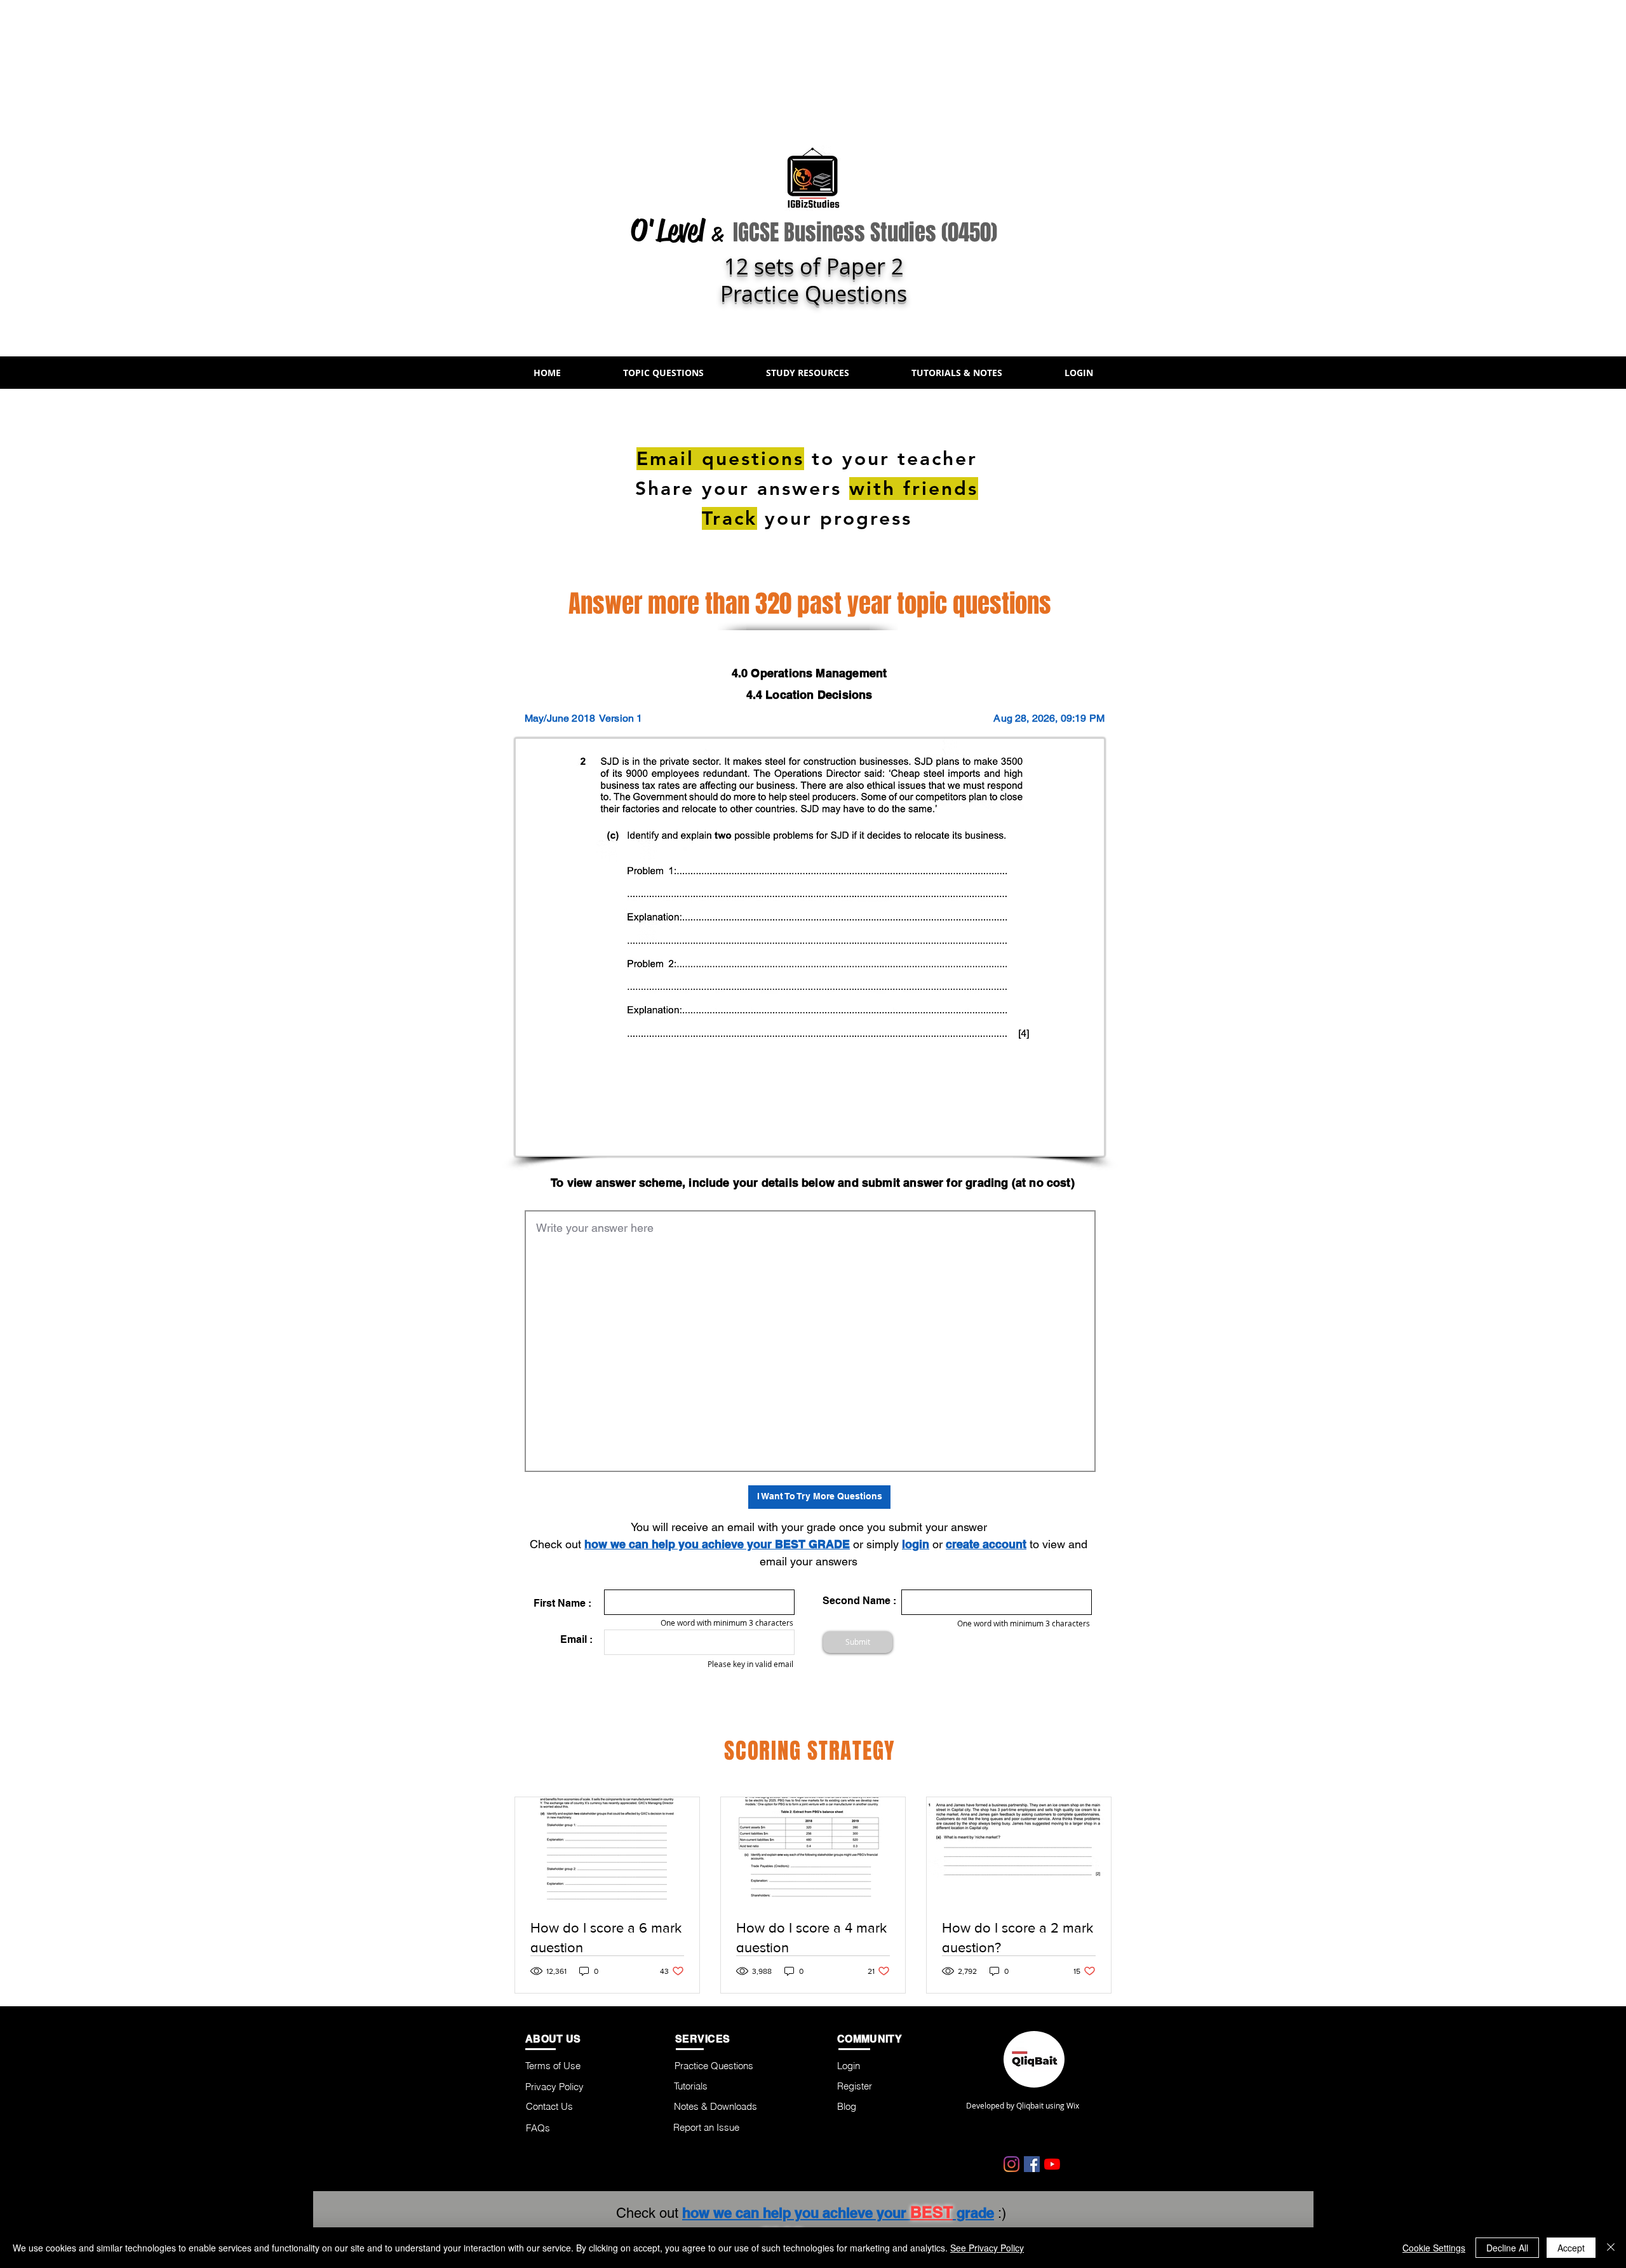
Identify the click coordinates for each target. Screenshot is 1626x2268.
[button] (663, 373)
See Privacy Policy (987, 2248)
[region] (1293, 516)
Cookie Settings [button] (1434, 2248)
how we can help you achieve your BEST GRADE (717, 1544)
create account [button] (986, 1544)
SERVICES (703, 2039)
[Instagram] (1011, 2164)
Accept (1571, 2248)
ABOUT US (553, 2039)
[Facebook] (1032, 2164)
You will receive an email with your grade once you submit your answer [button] (809, 1527)
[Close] (1611, 2248)
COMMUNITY (870, 2039)
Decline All (1507, 2248)
